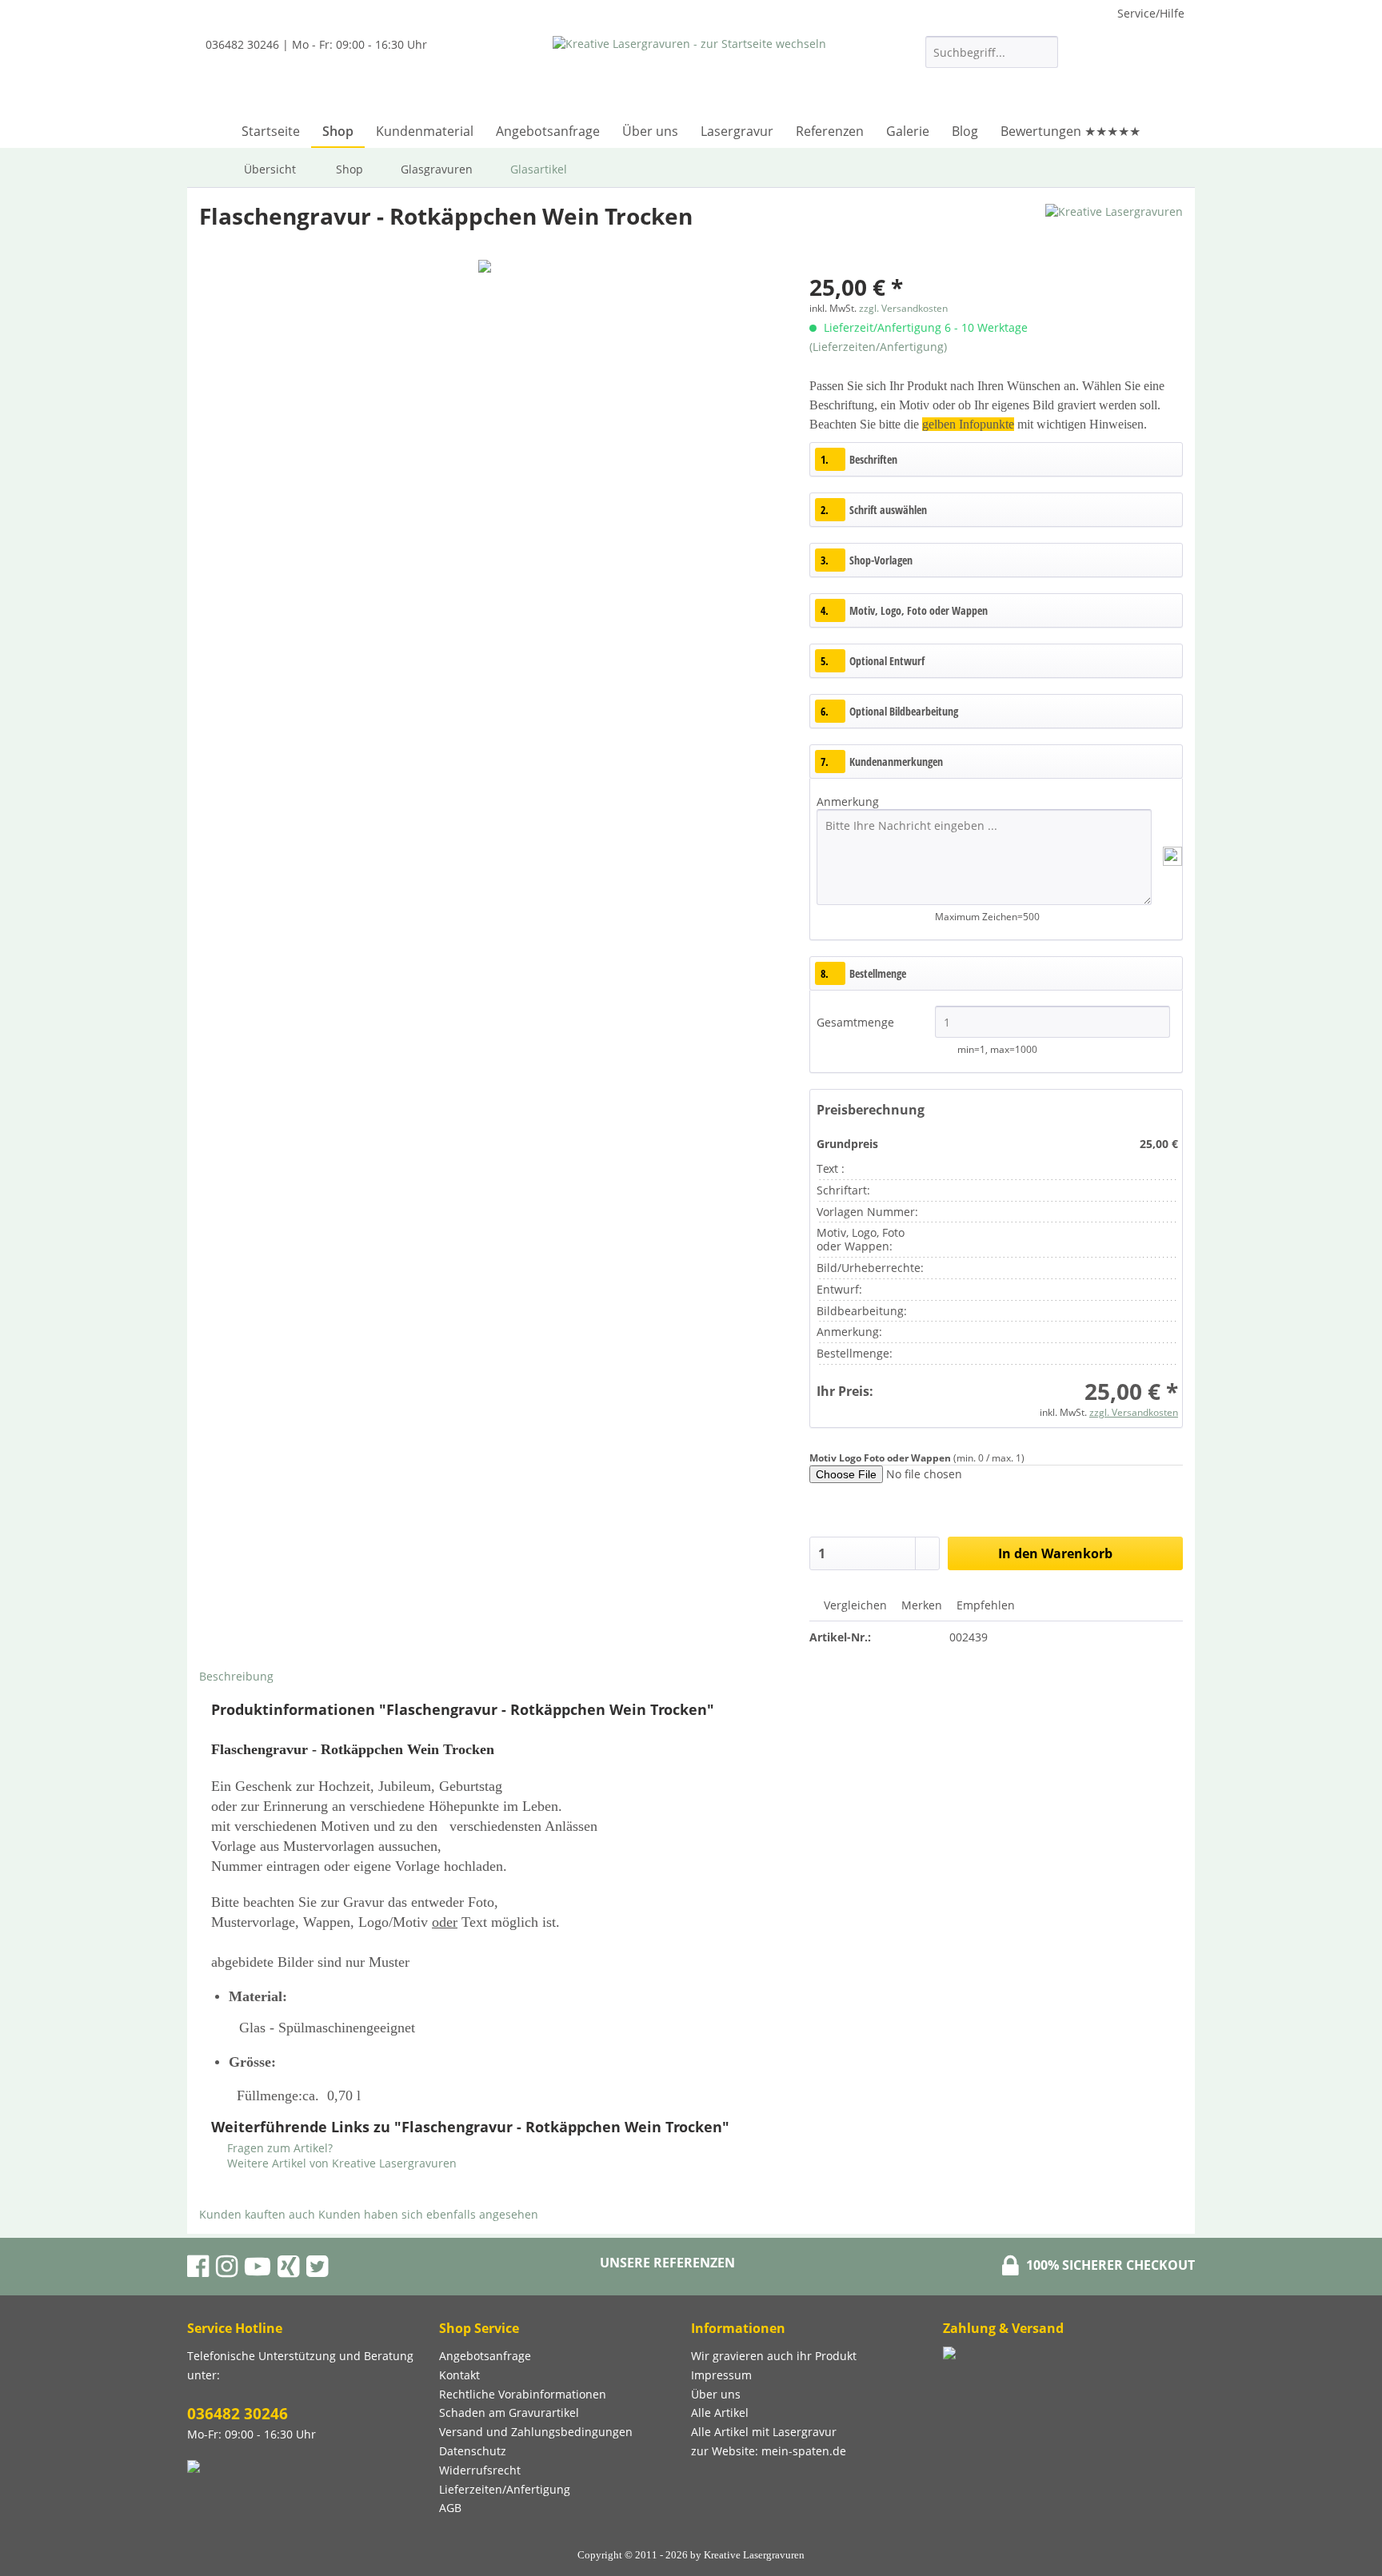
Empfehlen (984, 1605)
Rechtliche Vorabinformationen (523, 2394)
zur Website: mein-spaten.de (769, 2451)
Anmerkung (848, 802)
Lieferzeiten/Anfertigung (505, 2489)
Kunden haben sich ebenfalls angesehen (428, 2214)
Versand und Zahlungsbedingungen (536, 2432)
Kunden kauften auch (257, 2214)
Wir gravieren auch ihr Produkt (774, 2356)
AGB (450, 2508)
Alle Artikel (720, 2413)
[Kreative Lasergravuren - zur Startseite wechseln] (689, 72)
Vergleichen (854, 1605)
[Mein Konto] (1117, 77)
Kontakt (459, 2375)
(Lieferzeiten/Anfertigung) (878, 347)
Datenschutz (473, 2451)
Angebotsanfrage (485, 2356)
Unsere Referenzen (667, 2263)
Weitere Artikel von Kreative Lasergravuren (340, 2163)
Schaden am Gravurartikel (509, 2413)
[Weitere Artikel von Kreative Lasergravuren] (1114, 232)
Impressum (721, 2375)
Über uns (716, 2394)
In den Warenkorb (1055, 1553)
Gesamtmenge (857, 1022)
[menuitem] (992, 60)
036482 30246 (238, 2414)
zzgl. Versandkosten (903, 308)
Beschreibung (236, 1676)
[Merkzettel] (1078, 77)
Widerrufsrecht (480, 2470)
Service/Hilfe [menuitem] (1151, 13)
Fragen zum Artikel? (278, 2148)
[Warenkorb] (1167, 77)
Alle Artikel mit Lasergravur (764, 2432)
